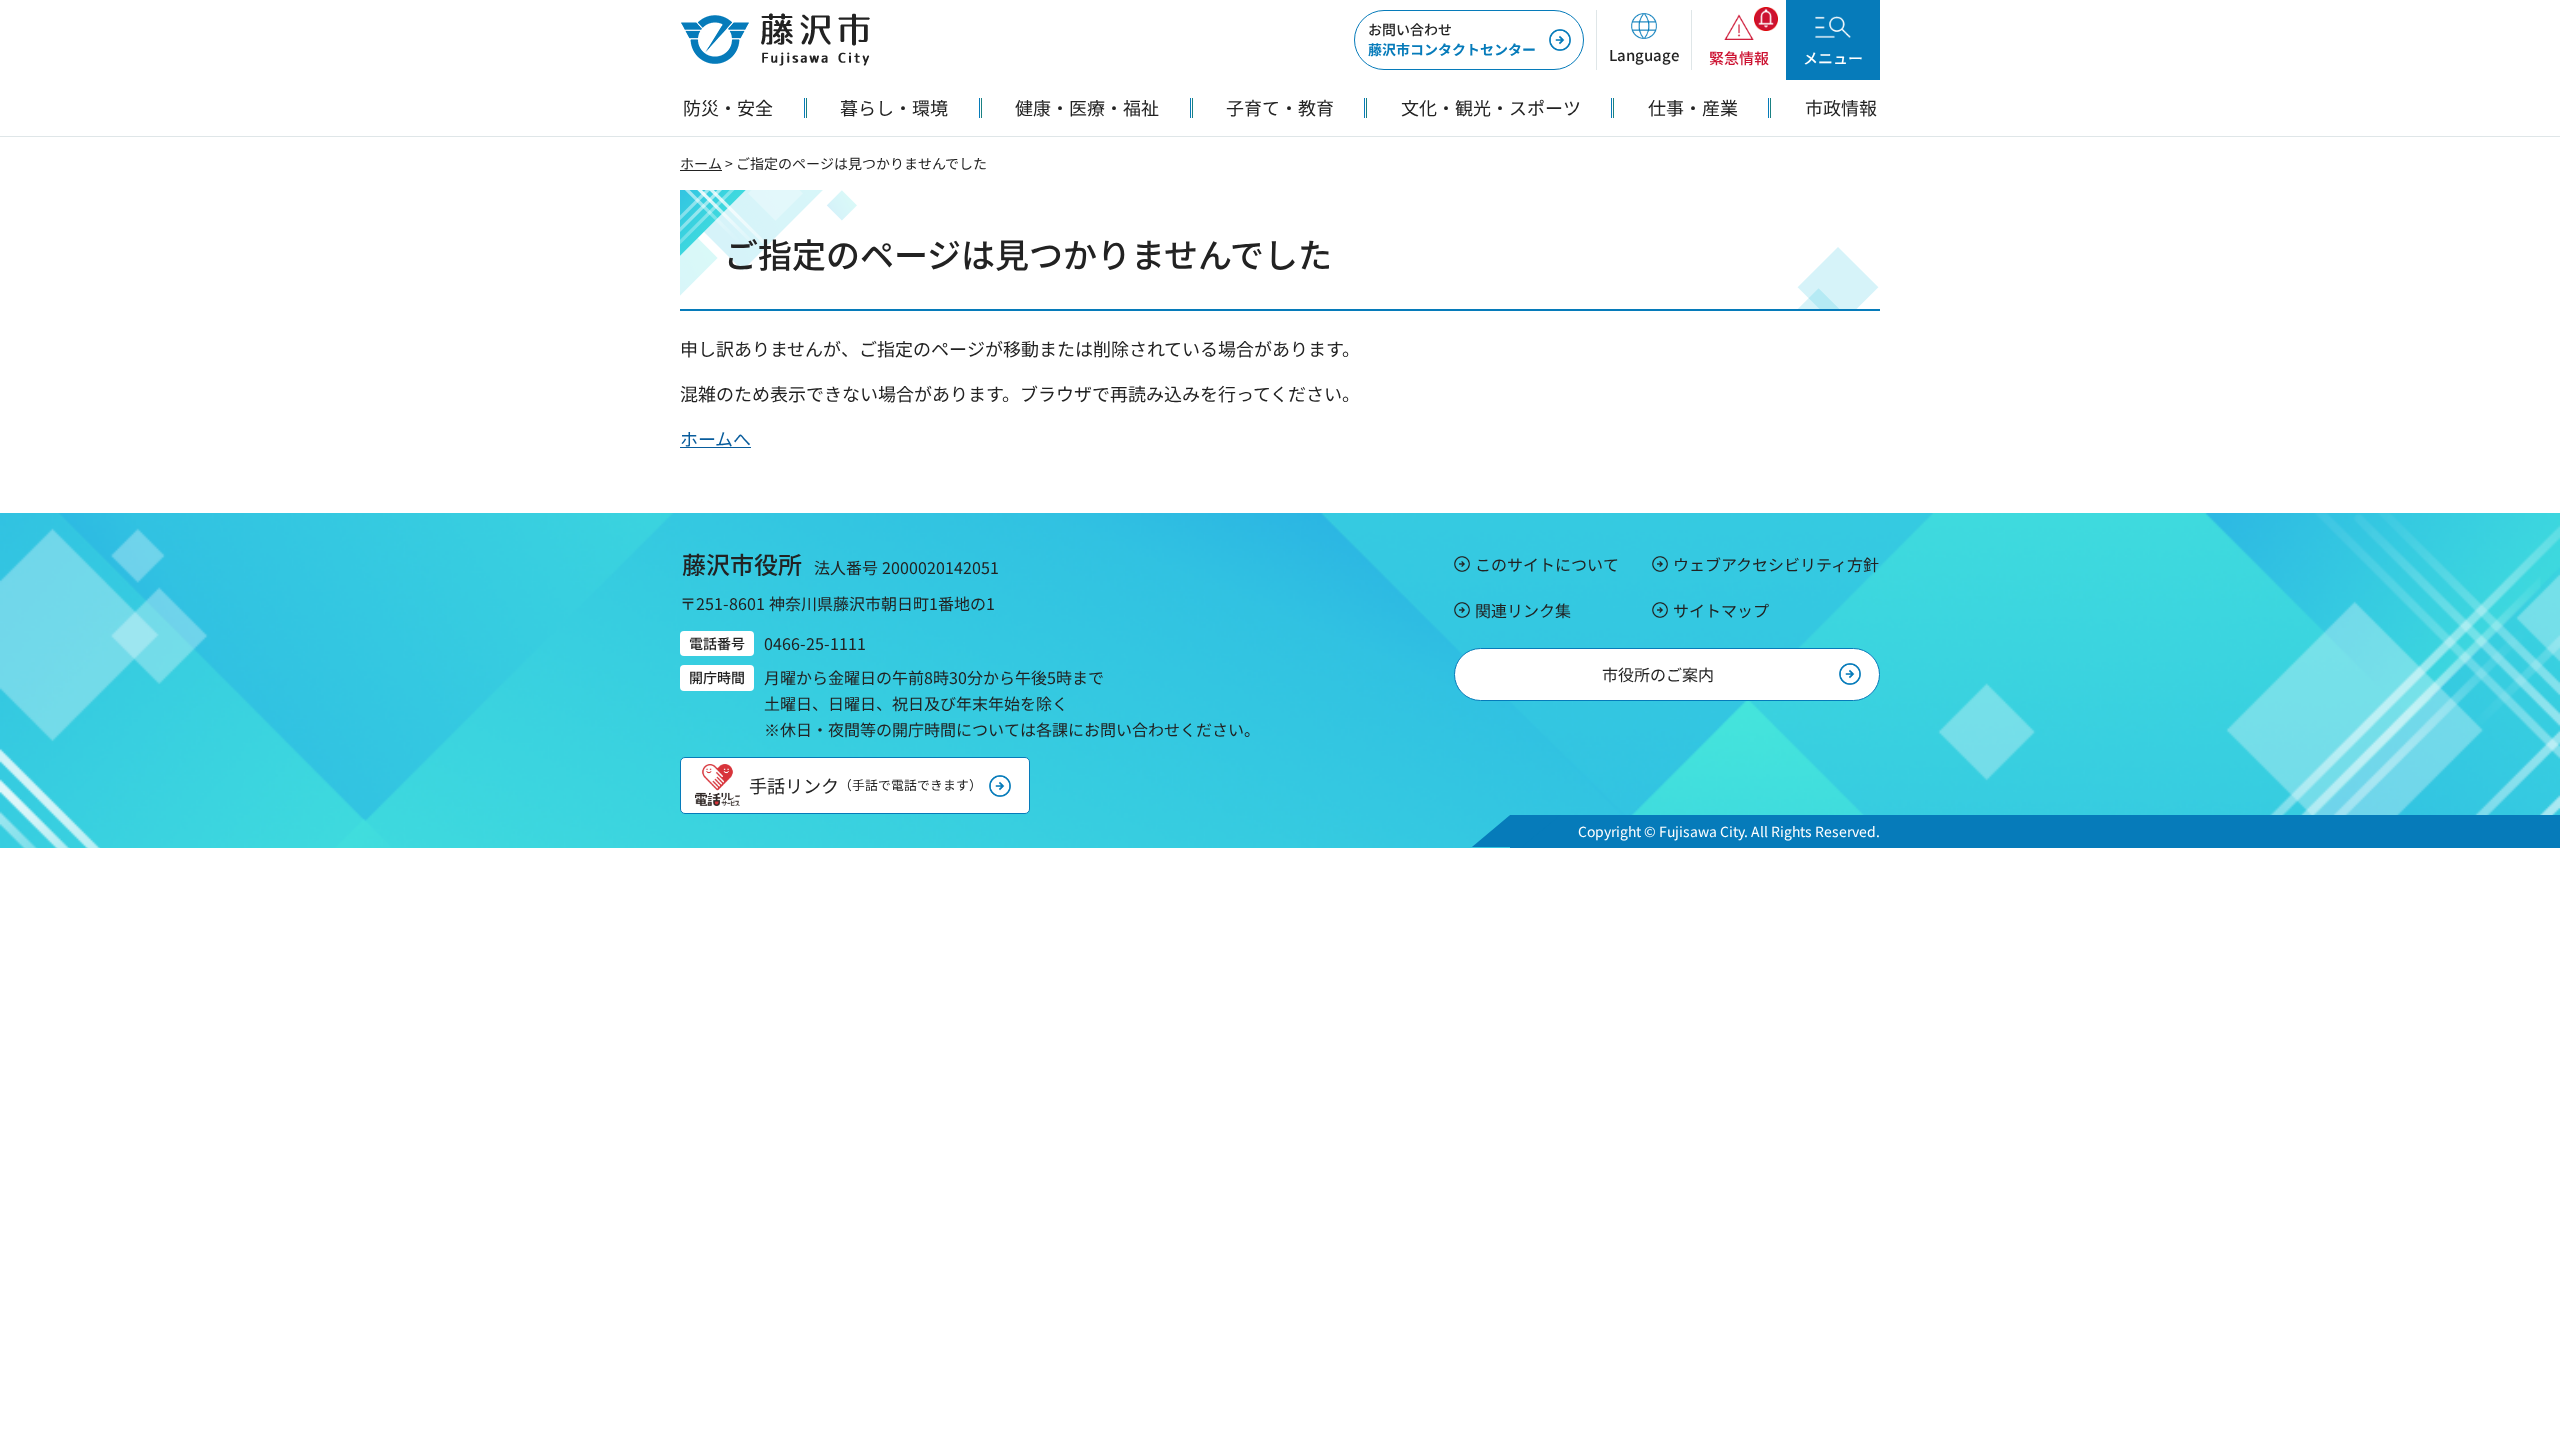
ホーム (701, 163)
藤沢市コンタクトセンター (1452, 39)
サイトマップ (1721, 610)
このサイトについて (1547, 564)
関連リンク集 (1523, 610)
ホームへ (715, 438)
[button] (1643, 40)
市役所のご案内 (1658, 674)
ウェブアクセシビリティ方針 (1776, 564)
